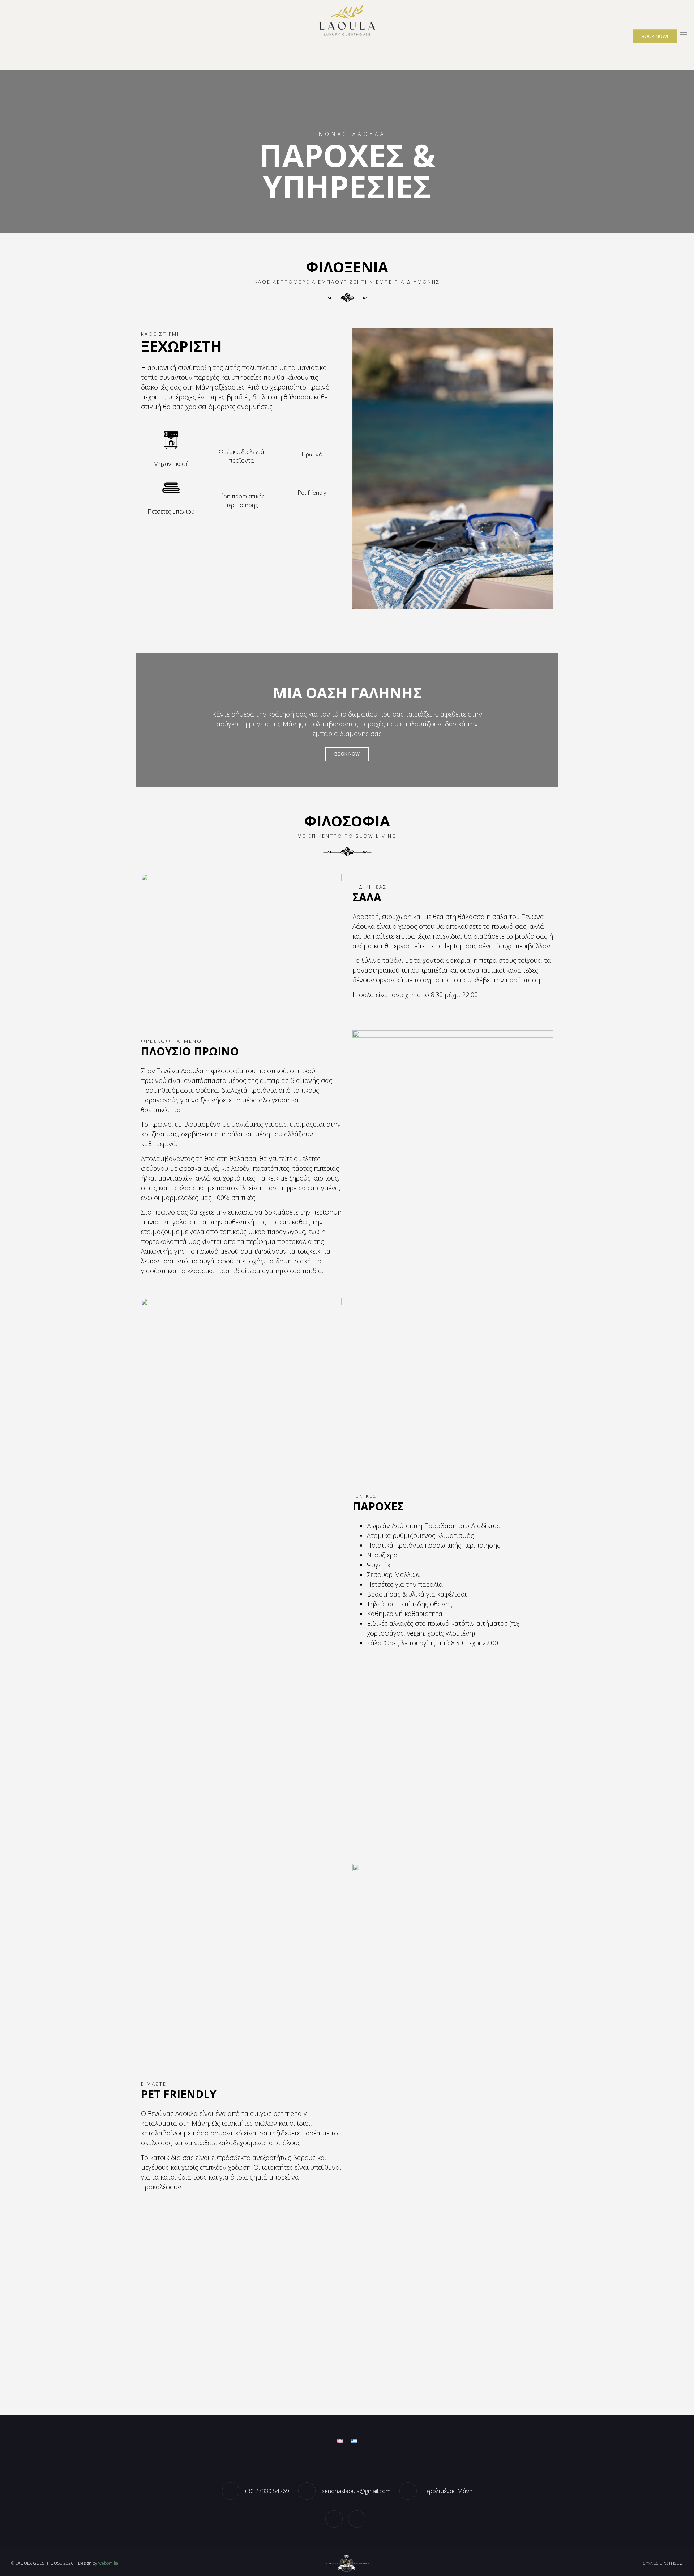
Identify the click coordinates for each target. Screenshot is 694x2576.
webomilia (108, 2563)
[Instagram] (359, 2518)
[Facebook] (336, 2518)
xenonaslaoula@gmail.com (355, 2491)
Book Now (347, 754)
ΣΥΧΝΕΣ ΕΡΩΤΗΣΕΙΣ (663, 2563)
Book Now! (655, 36)
